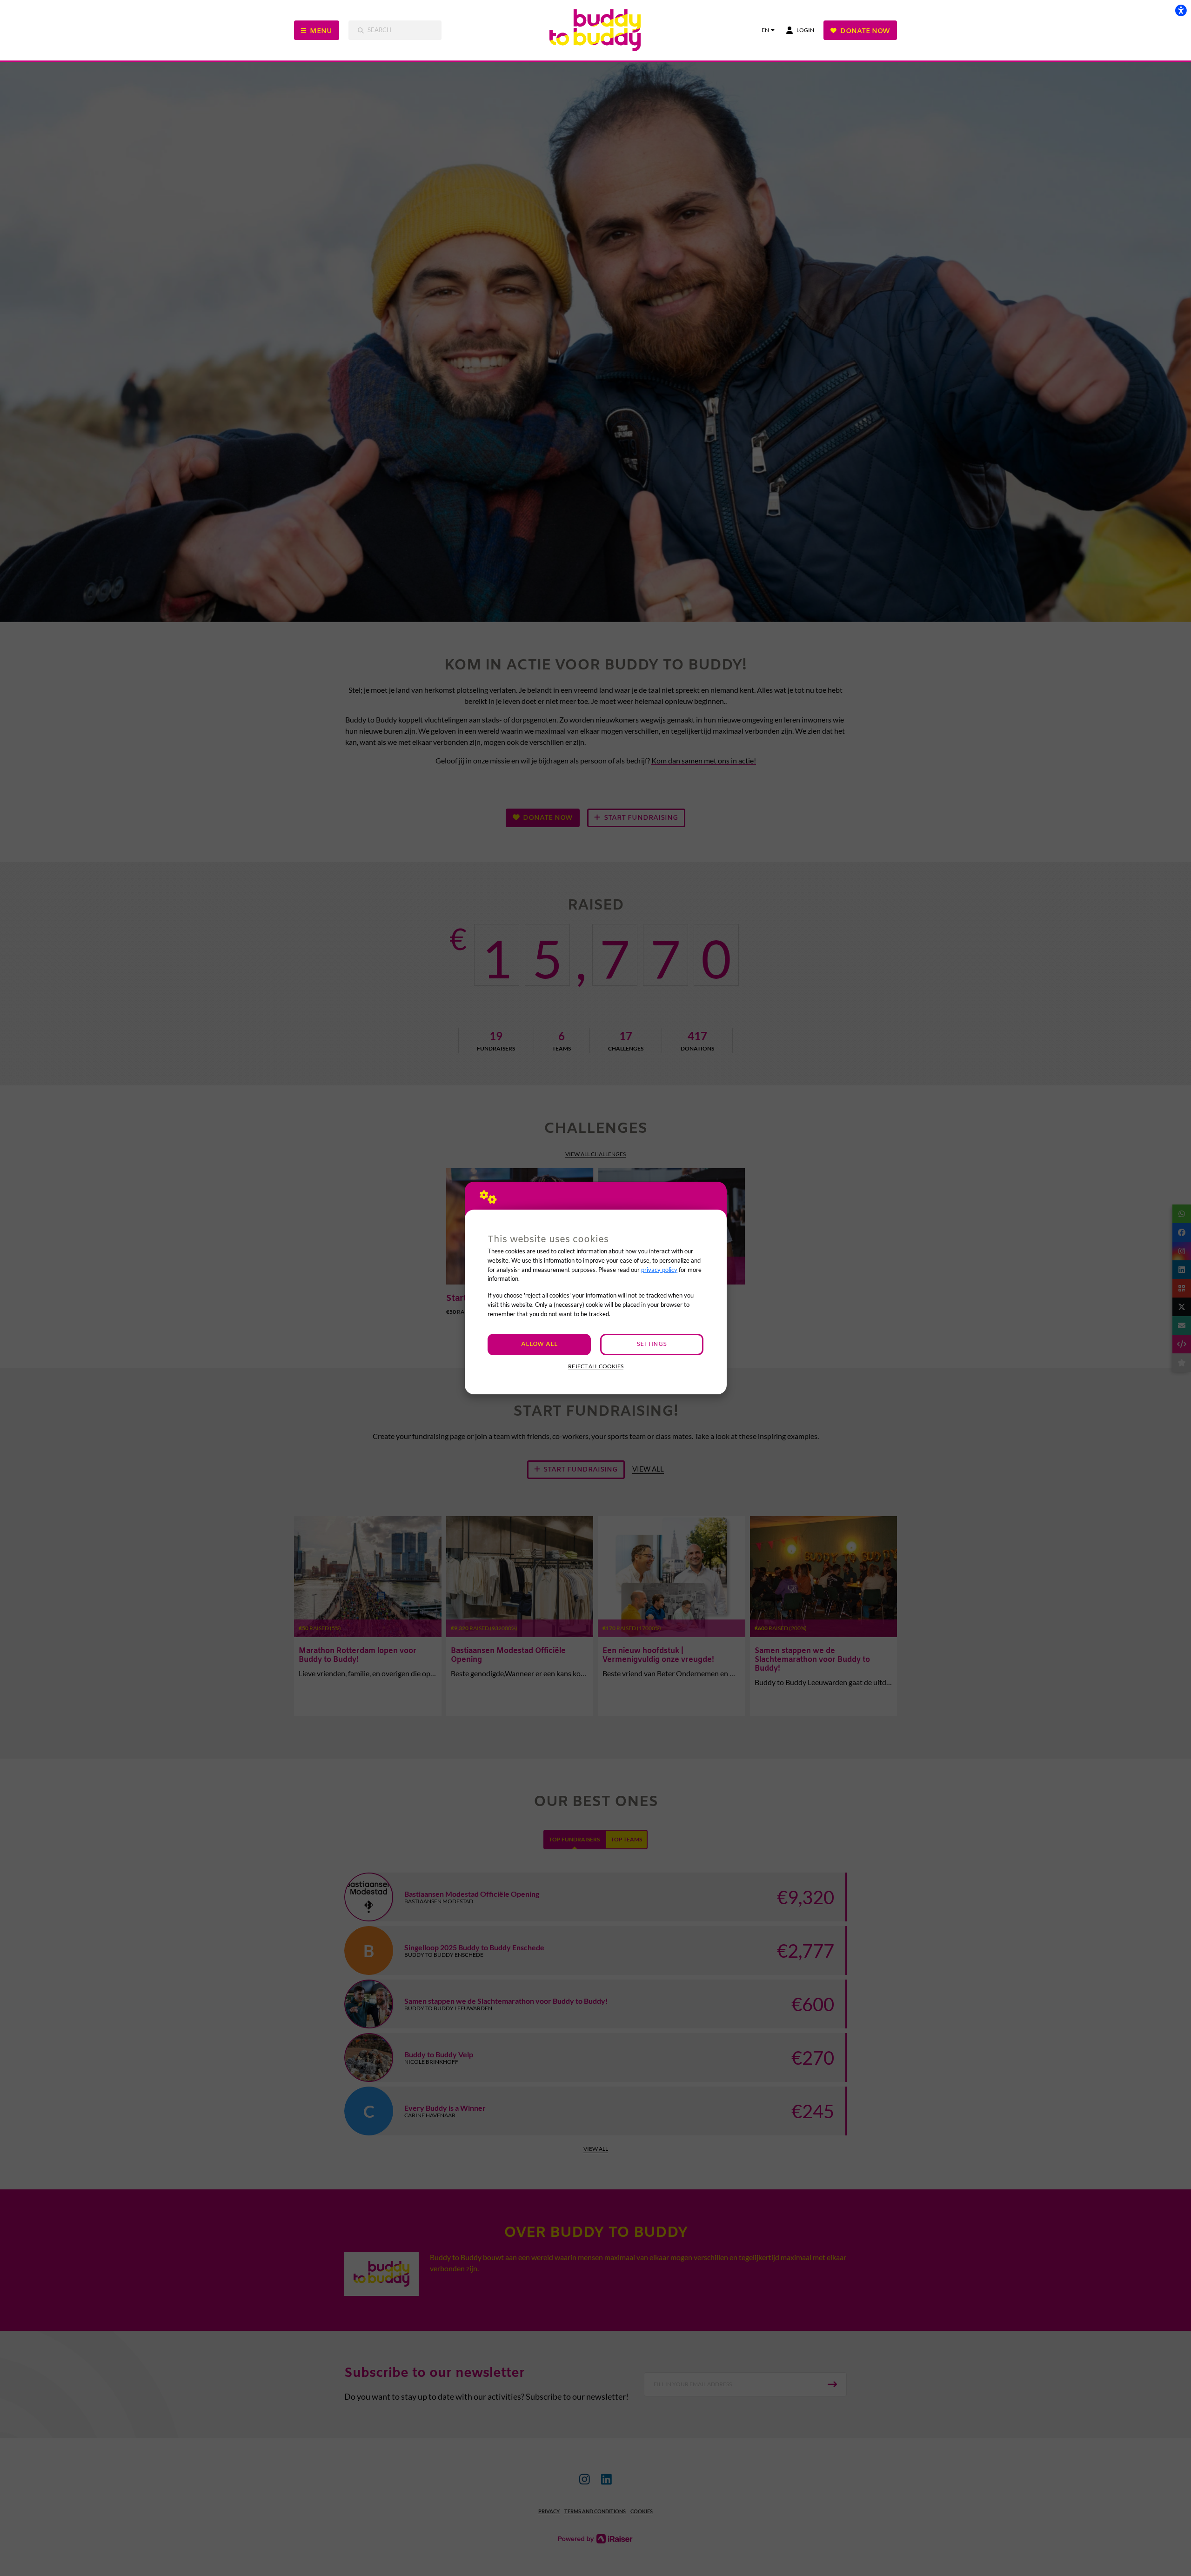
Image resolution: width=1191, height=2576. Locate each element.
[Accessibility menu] (1181, 10)
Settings (652, 1344)
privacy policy (659, 1270)
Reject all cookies (596, 1366)
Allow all (539, 1344)
